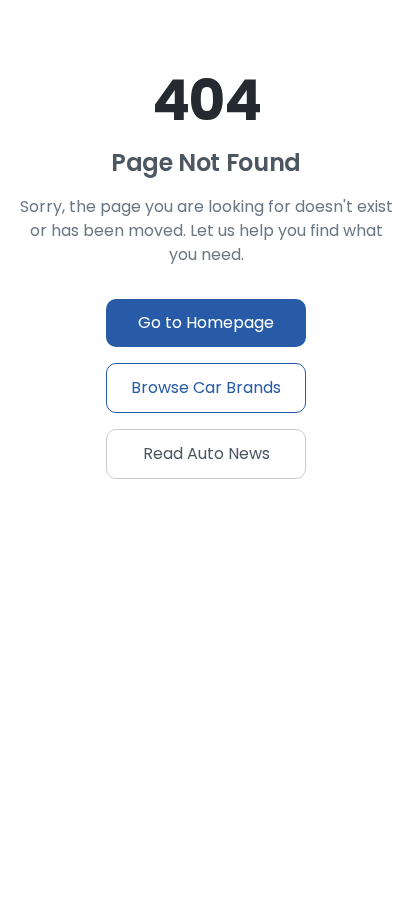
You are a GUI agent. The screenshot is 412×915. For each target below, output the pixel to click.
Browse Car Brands (206, 387)
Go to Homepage (206, 322)
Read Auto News (206, 453)
